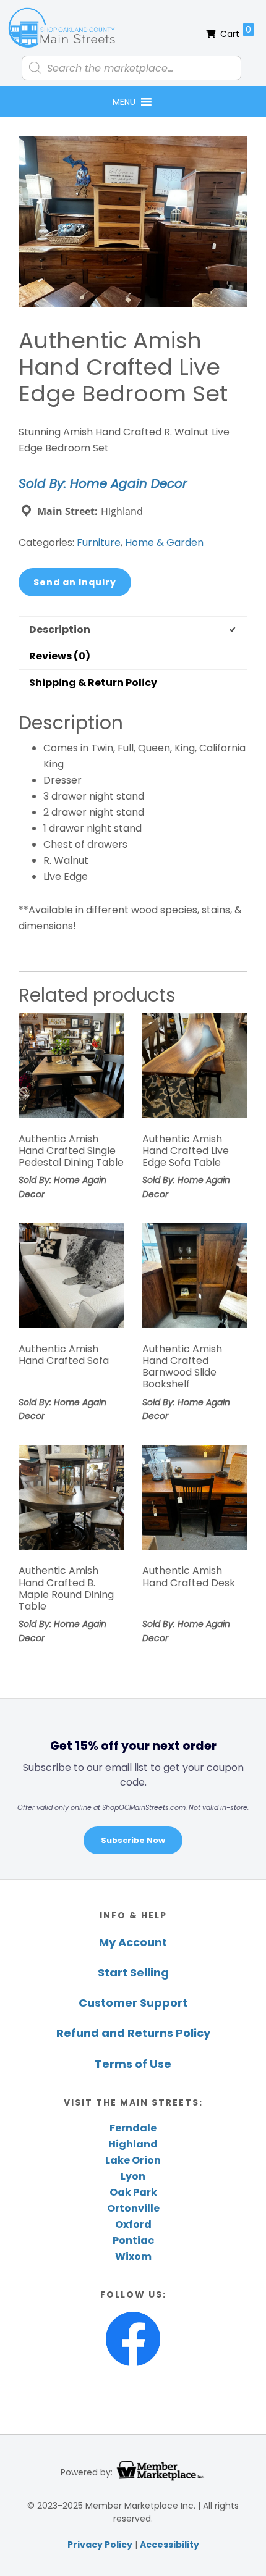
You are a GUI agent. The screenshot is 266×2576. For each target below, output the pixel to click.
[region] (133, 1788)
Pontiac (133, 2240)
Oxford (133, 2224)
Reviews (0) (60, 656)
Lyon (133, 2176)
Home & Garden (164, 542)
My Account (133, 1942)
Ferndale (133, 2128)
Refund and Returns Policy (133, 2033)
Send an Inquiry (75, 582)
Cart (236, 32)
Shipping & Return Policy (93, 683)
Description (60, 629)
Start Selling (133, 1972)
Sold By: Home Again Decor (103, 483)
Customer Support (133, 2003)
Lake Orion (133, 2160)
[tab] (133, 629)
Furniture (99, 542)
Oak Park (133, 2192)
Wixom (133, 2256)
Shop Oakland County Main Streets (62, 28)
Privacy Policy (100, 2545)
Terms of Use (133, 2064)
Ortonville (133, 2208)
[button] (124, 102)
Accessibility (169, 2545)
